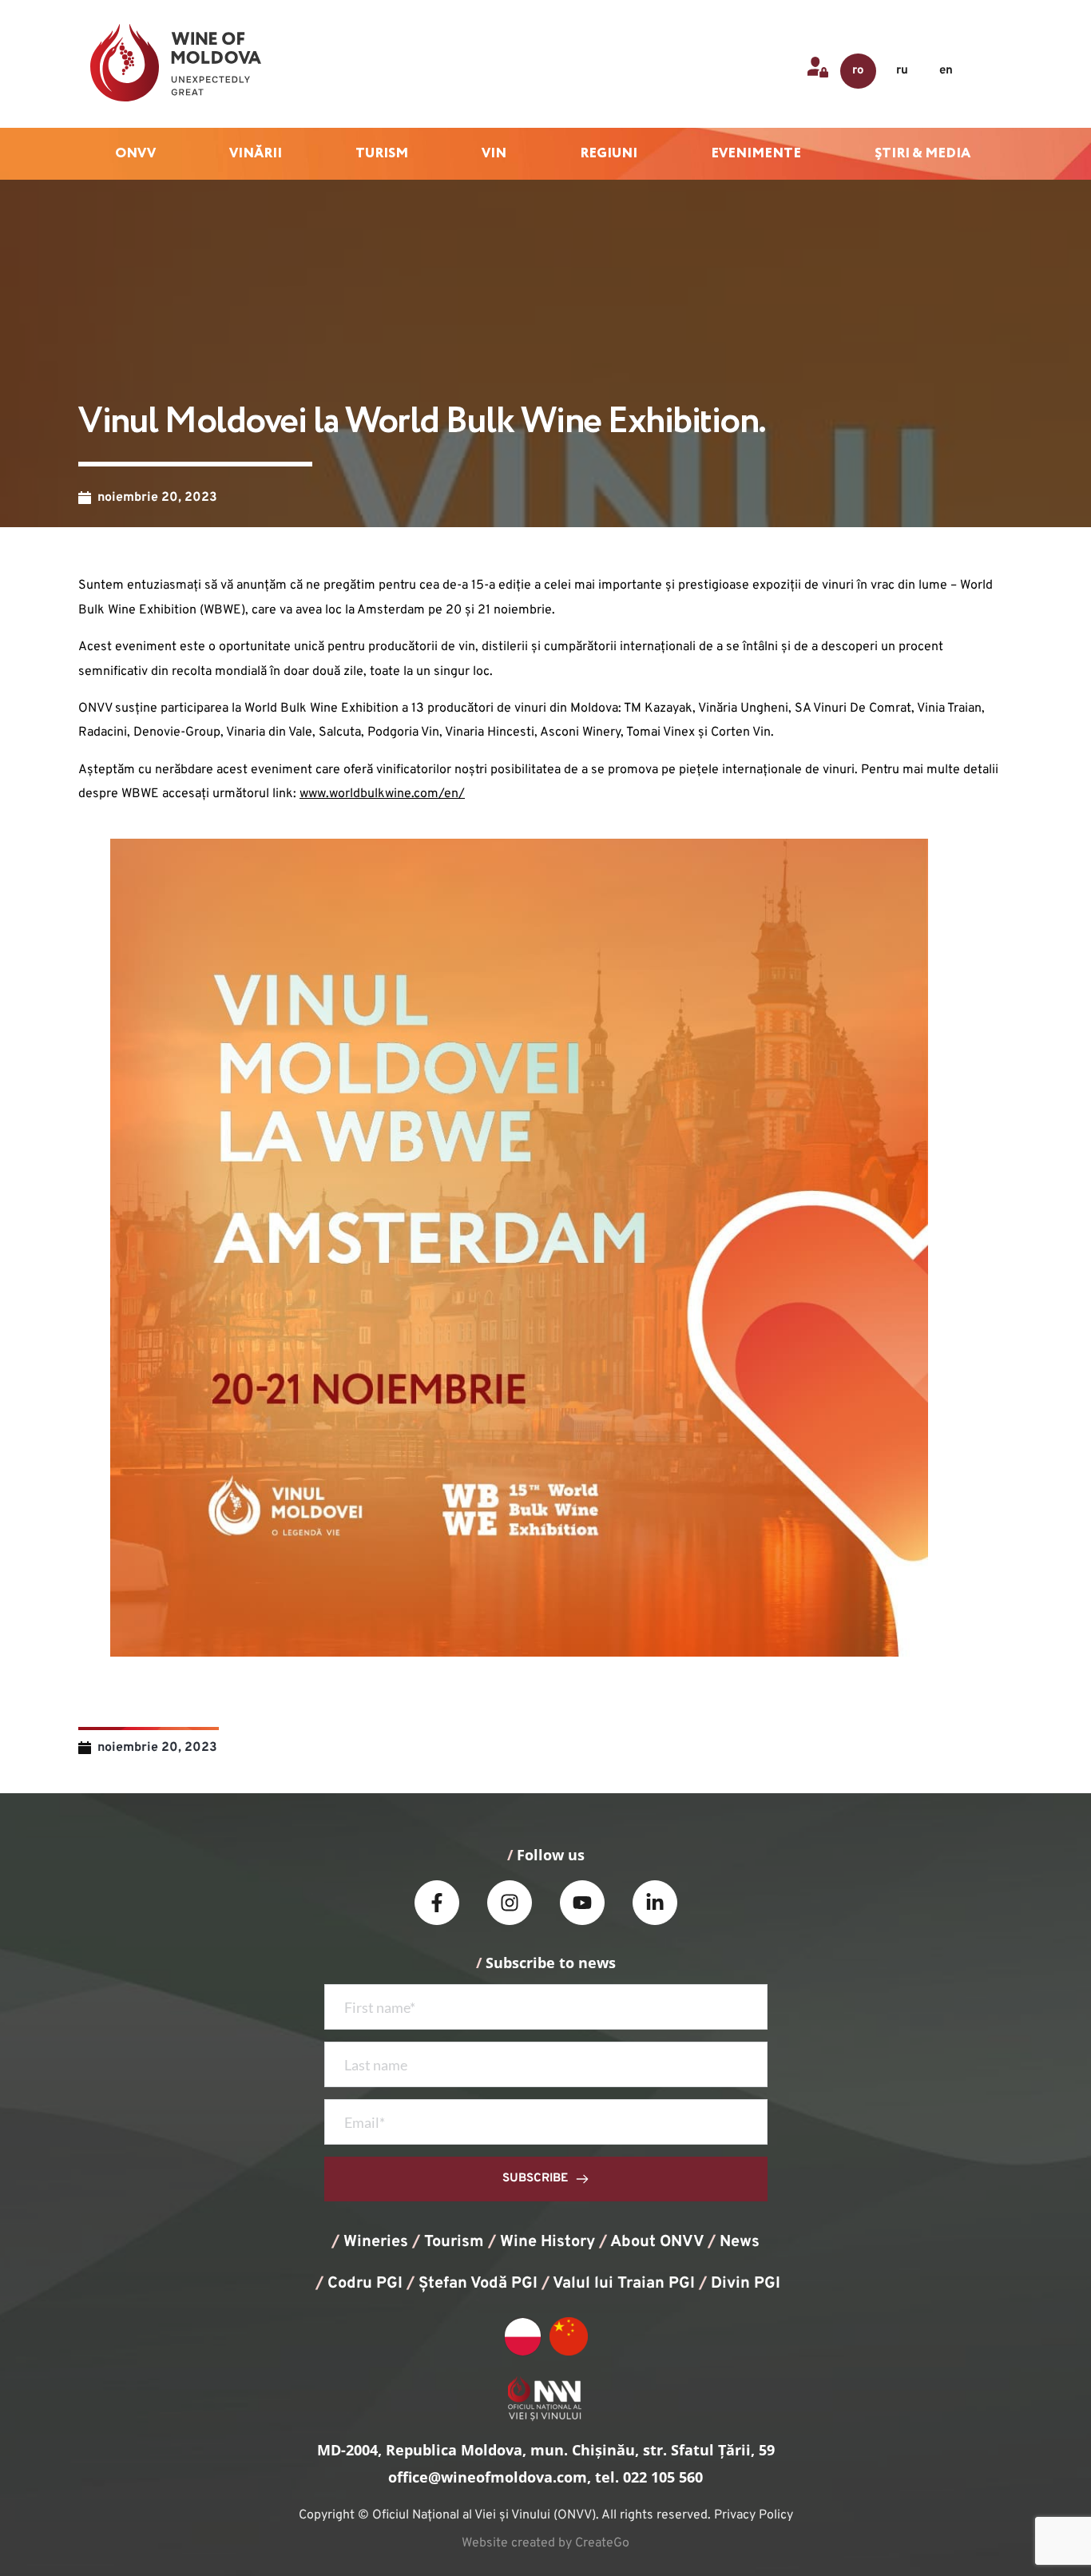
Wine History (547, 2242)
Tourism (454, 2242)
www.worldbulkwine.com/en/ (382, 794)
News (740, 2242)
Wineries (376, 2242)
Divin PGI (746, 2284)
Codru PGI (365, 2284)
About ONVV (657, 2242)
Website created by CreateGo (545, 2543)
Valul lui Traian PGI (624, 2284)
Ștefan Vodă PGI (478, 2284)
